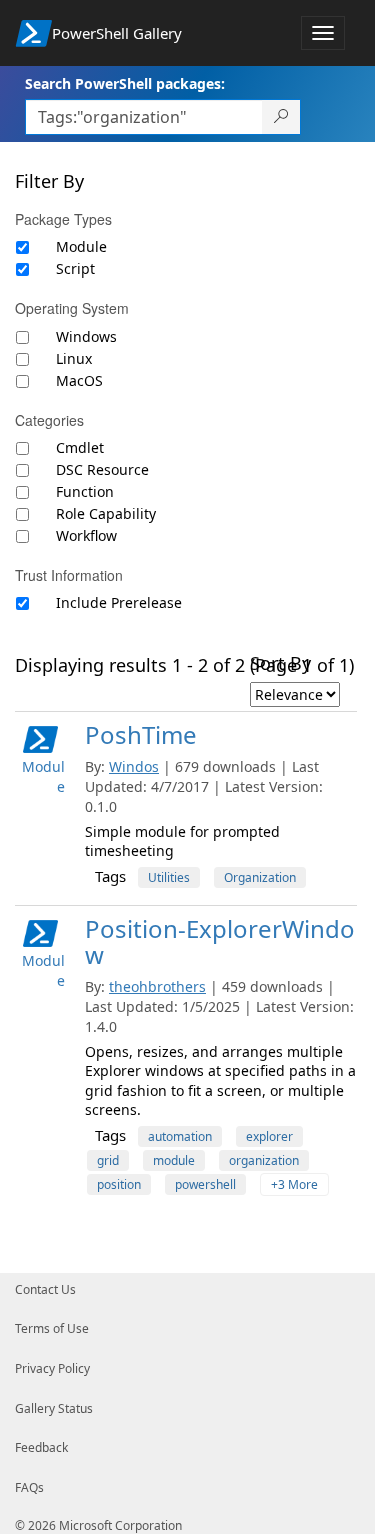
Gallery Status (54, 1408)
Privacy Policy (52, 1368)
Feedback (41, 1447)
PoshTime (141, 734)
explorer (269, 1136)
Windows (86, 336)
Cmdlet (80, 447)
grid (108, 1160)
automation (180, 1136)
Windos (134, 766)
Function (85, 491)
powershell (205, 1184)
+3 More (294, 1184)
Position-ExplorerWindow (220, 941)
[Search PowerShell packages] (281, 117)
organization (264, 1160)
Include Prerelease (119, 602)
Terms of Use (52, 1328)
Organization (260, 877)
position (119, 1184)
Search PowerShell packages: (125, 83)
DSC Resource (102, 469)
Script (75, 268)
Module (81, 246)
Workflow (86, 535)
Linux (74, 358)
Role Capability (106, 513)
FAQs (29, 1487)
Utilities (169, 877)
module (174, 1160)
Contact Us (45, 1289)
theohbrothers (157, 986)
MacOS (79, 380)
